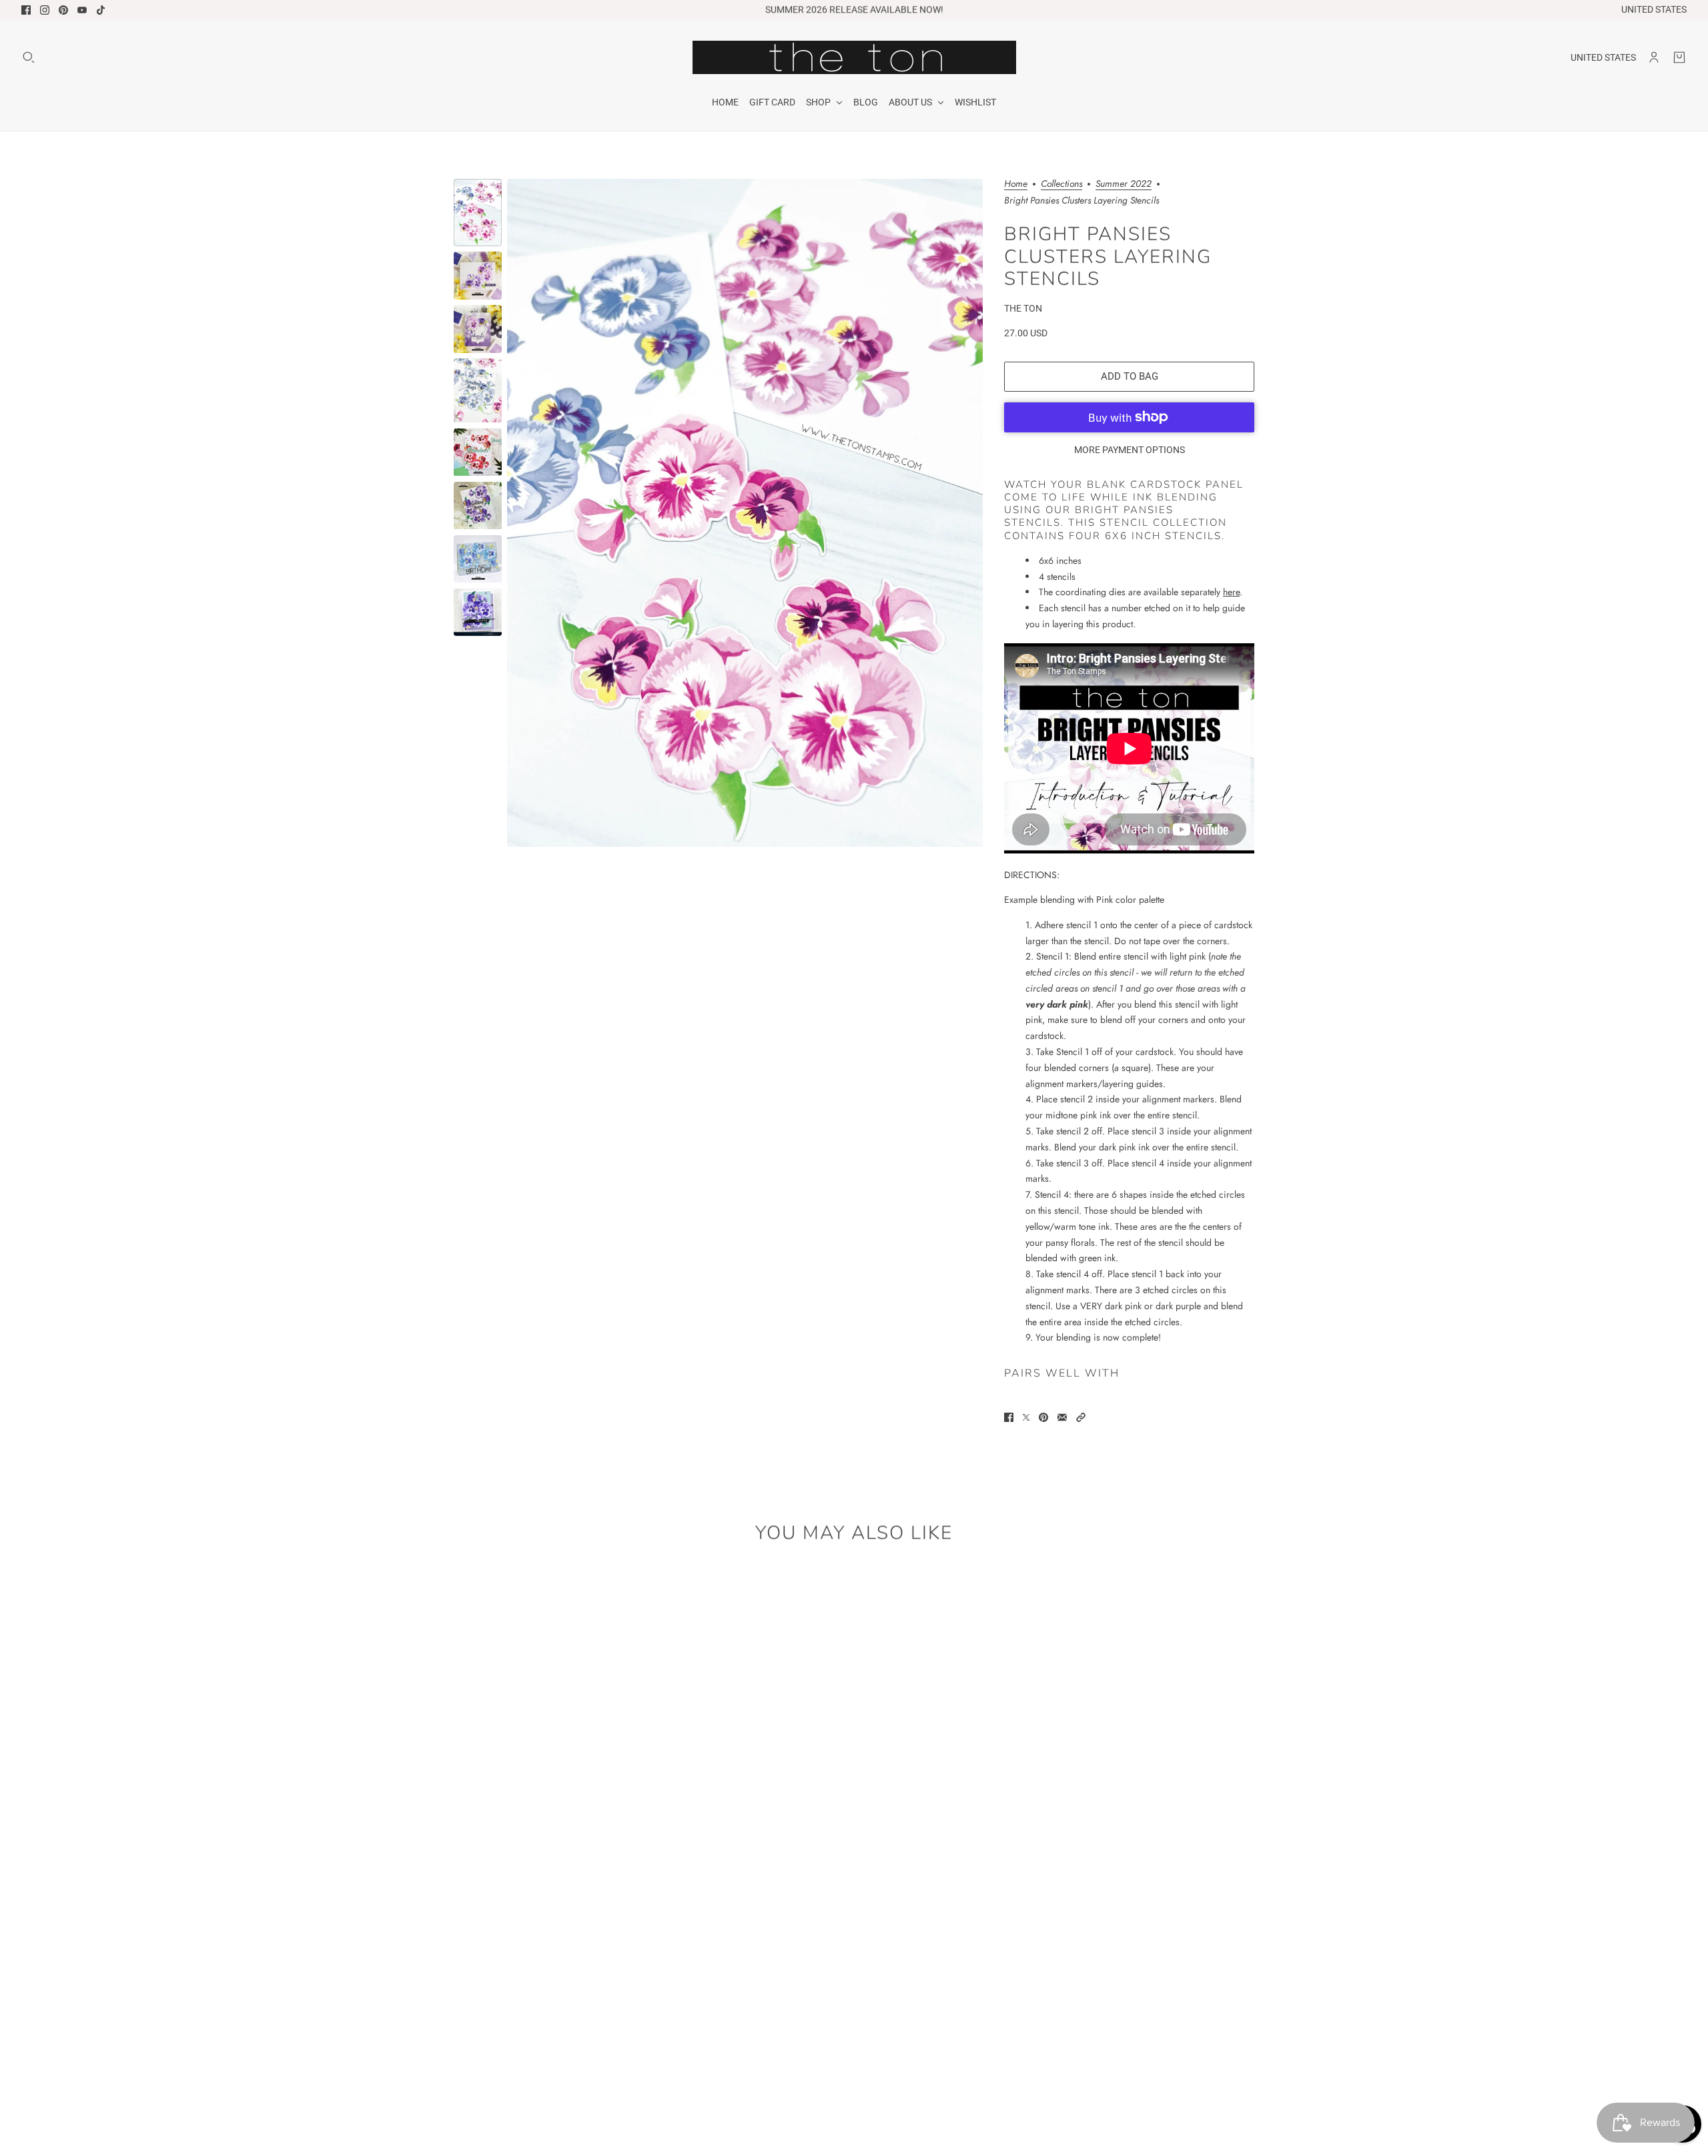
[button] (1081, 1417)
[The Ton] (854, 57)
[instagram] (45, 10)
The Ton (1023, 308)
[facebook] (26, 10)
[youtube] (82, 10)
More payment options (1130, 450)
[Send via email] (1062, 1417)
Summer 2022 (1124, 185)
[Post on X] (1026, 1417)
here (1231, 592)
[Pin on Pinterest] (1043, 1417)
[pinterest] (63, 10)
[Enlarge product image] (745, 513)
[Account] (1654, 57)
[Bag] (1679, 57)
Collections (1061, 185)
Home (1016, 185)
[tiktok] (101, 10)
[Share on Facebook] (1009, 1417)
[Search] (29, 57)
